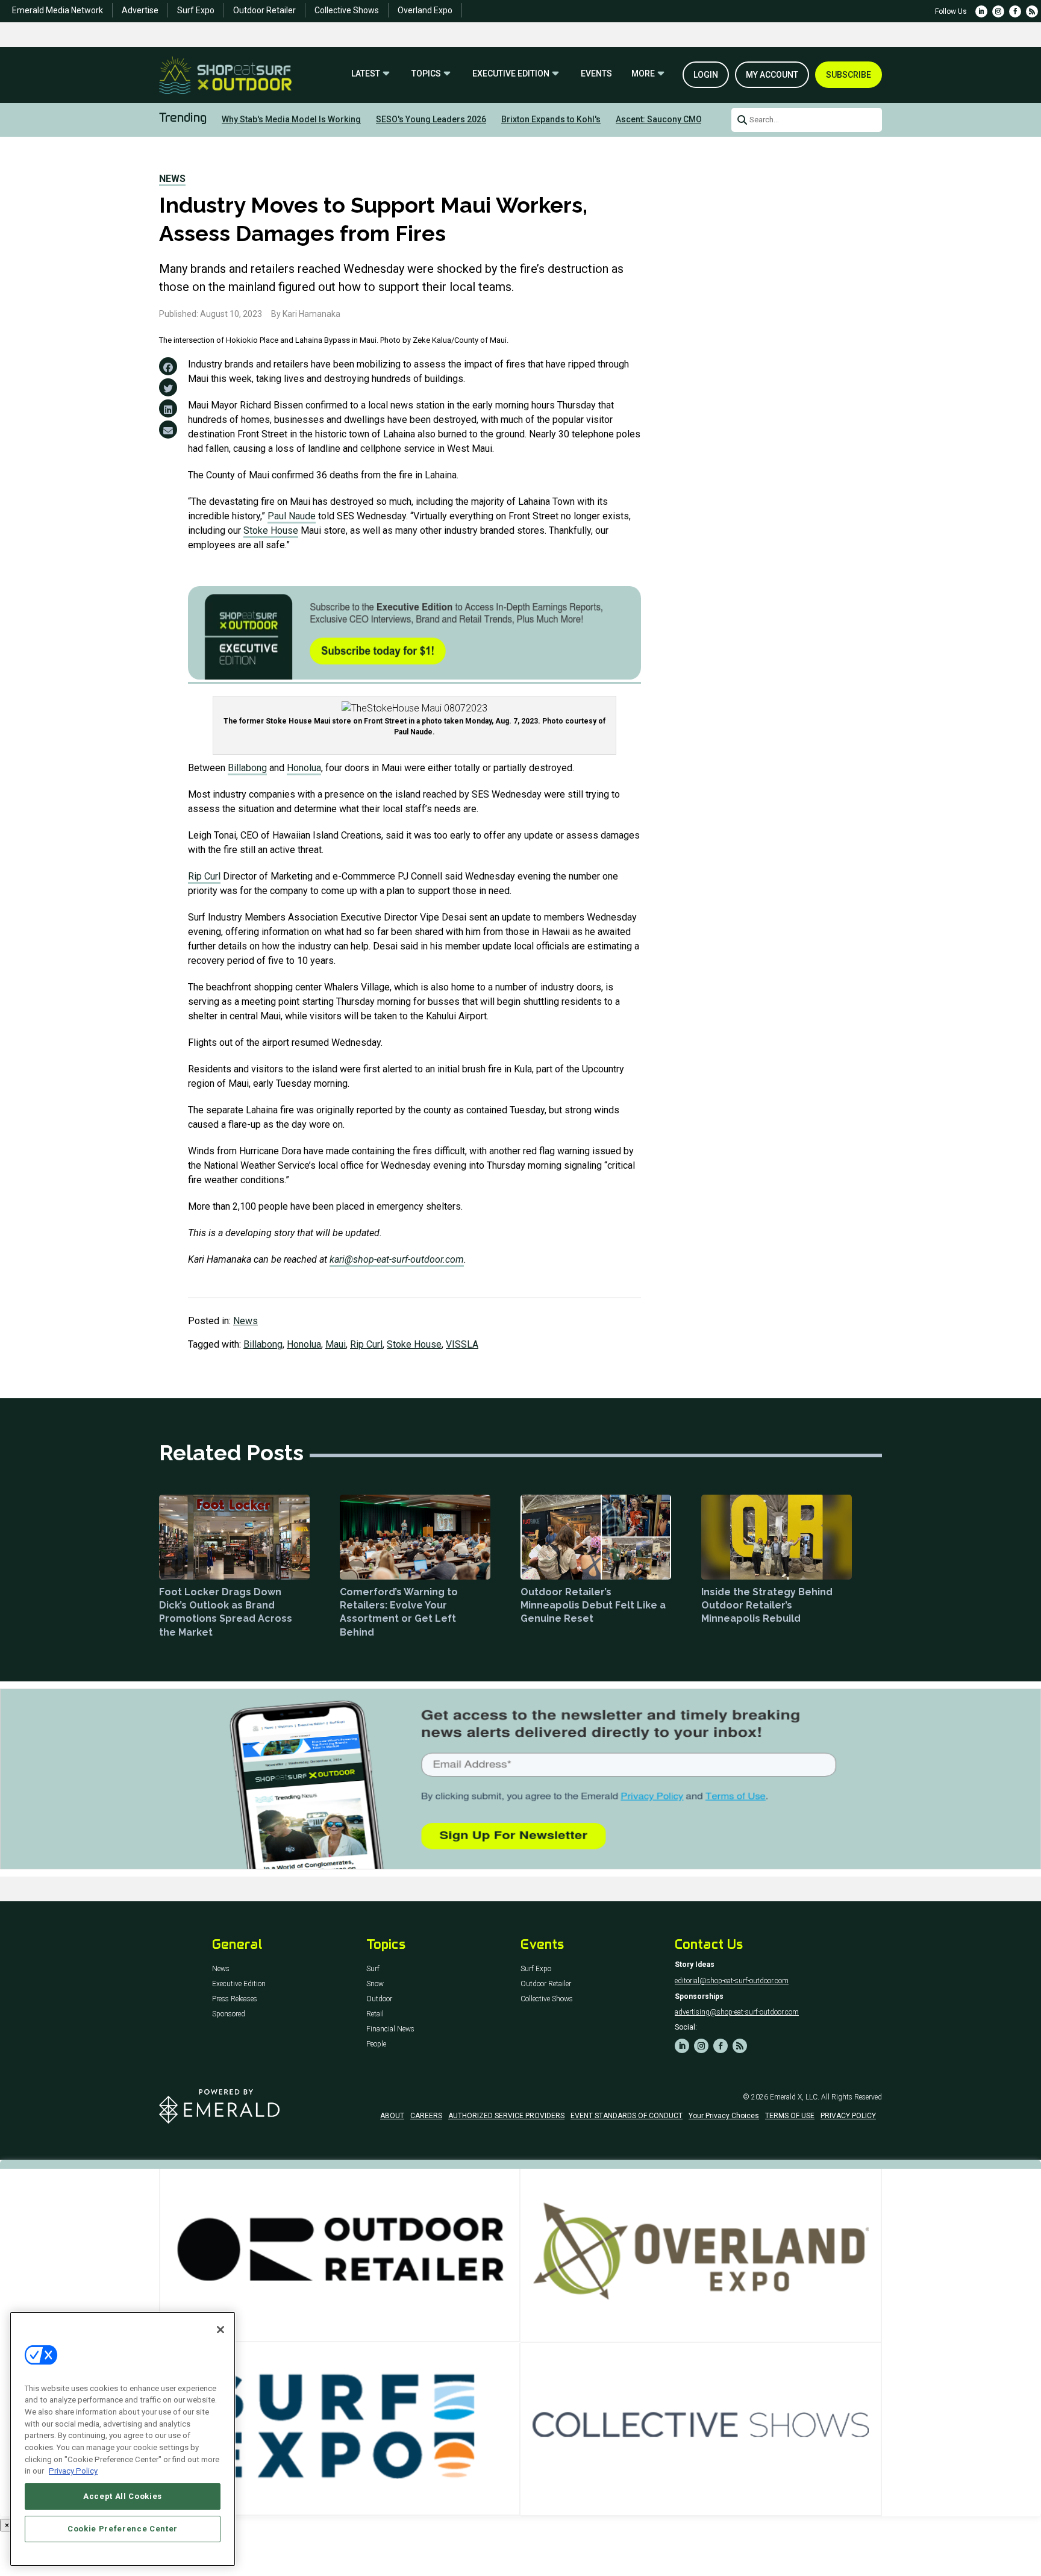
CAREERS (426, 2116)
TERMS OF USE (790, 2116)
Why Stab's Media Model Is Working (291, 119)
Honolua (304, 768)
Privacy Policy (73, 2471)
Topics (426, 74)
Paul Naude (292, 516)
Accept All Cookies (123, 2496)
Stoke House (271, 530)
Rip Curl (204, 876)
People (376, 2044)
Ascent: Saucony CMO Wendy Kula (683, 119)
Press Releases (235, 1999)
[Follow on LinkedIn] (981, 11)
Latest (366, 74)
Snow (375, 1984)
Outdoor (379, 1999)
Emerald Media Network (58, 10)
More (643, 74)
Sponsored (229, 2014)
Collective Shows (347, 10)
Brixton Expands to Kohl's (551, 119)
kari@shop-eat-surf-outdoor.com (397, 1259)
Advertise (140, 10)
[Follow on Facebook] (1015, 11)
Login (706, 75)
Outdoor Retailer (264, 10)
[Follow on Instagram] (998, 11)
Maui (336, 1344)
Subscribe (849, 75)
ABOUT (392, 2116)
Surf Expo (196, 10)
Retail (375, 2014)
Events (596, 74)
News (172, 179)
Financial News (390, 2029)
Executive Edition (511, 74)
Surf (373, 1969)
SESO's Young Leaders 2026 (431, 119)
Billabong (247, 768)
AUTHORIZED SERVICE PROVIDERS (506, 2116)
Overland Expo (425, 10)
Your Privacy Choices (724, 2116)
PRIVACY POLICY (848, 2116)
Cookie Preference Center (123, 2529)
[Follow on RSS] (1032, 11)
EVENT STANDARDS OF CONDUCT (627, 2116)
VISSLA (462, 1344)
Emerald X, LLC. (795, 2097)
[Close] (220, 2330)
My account (772, 75)
